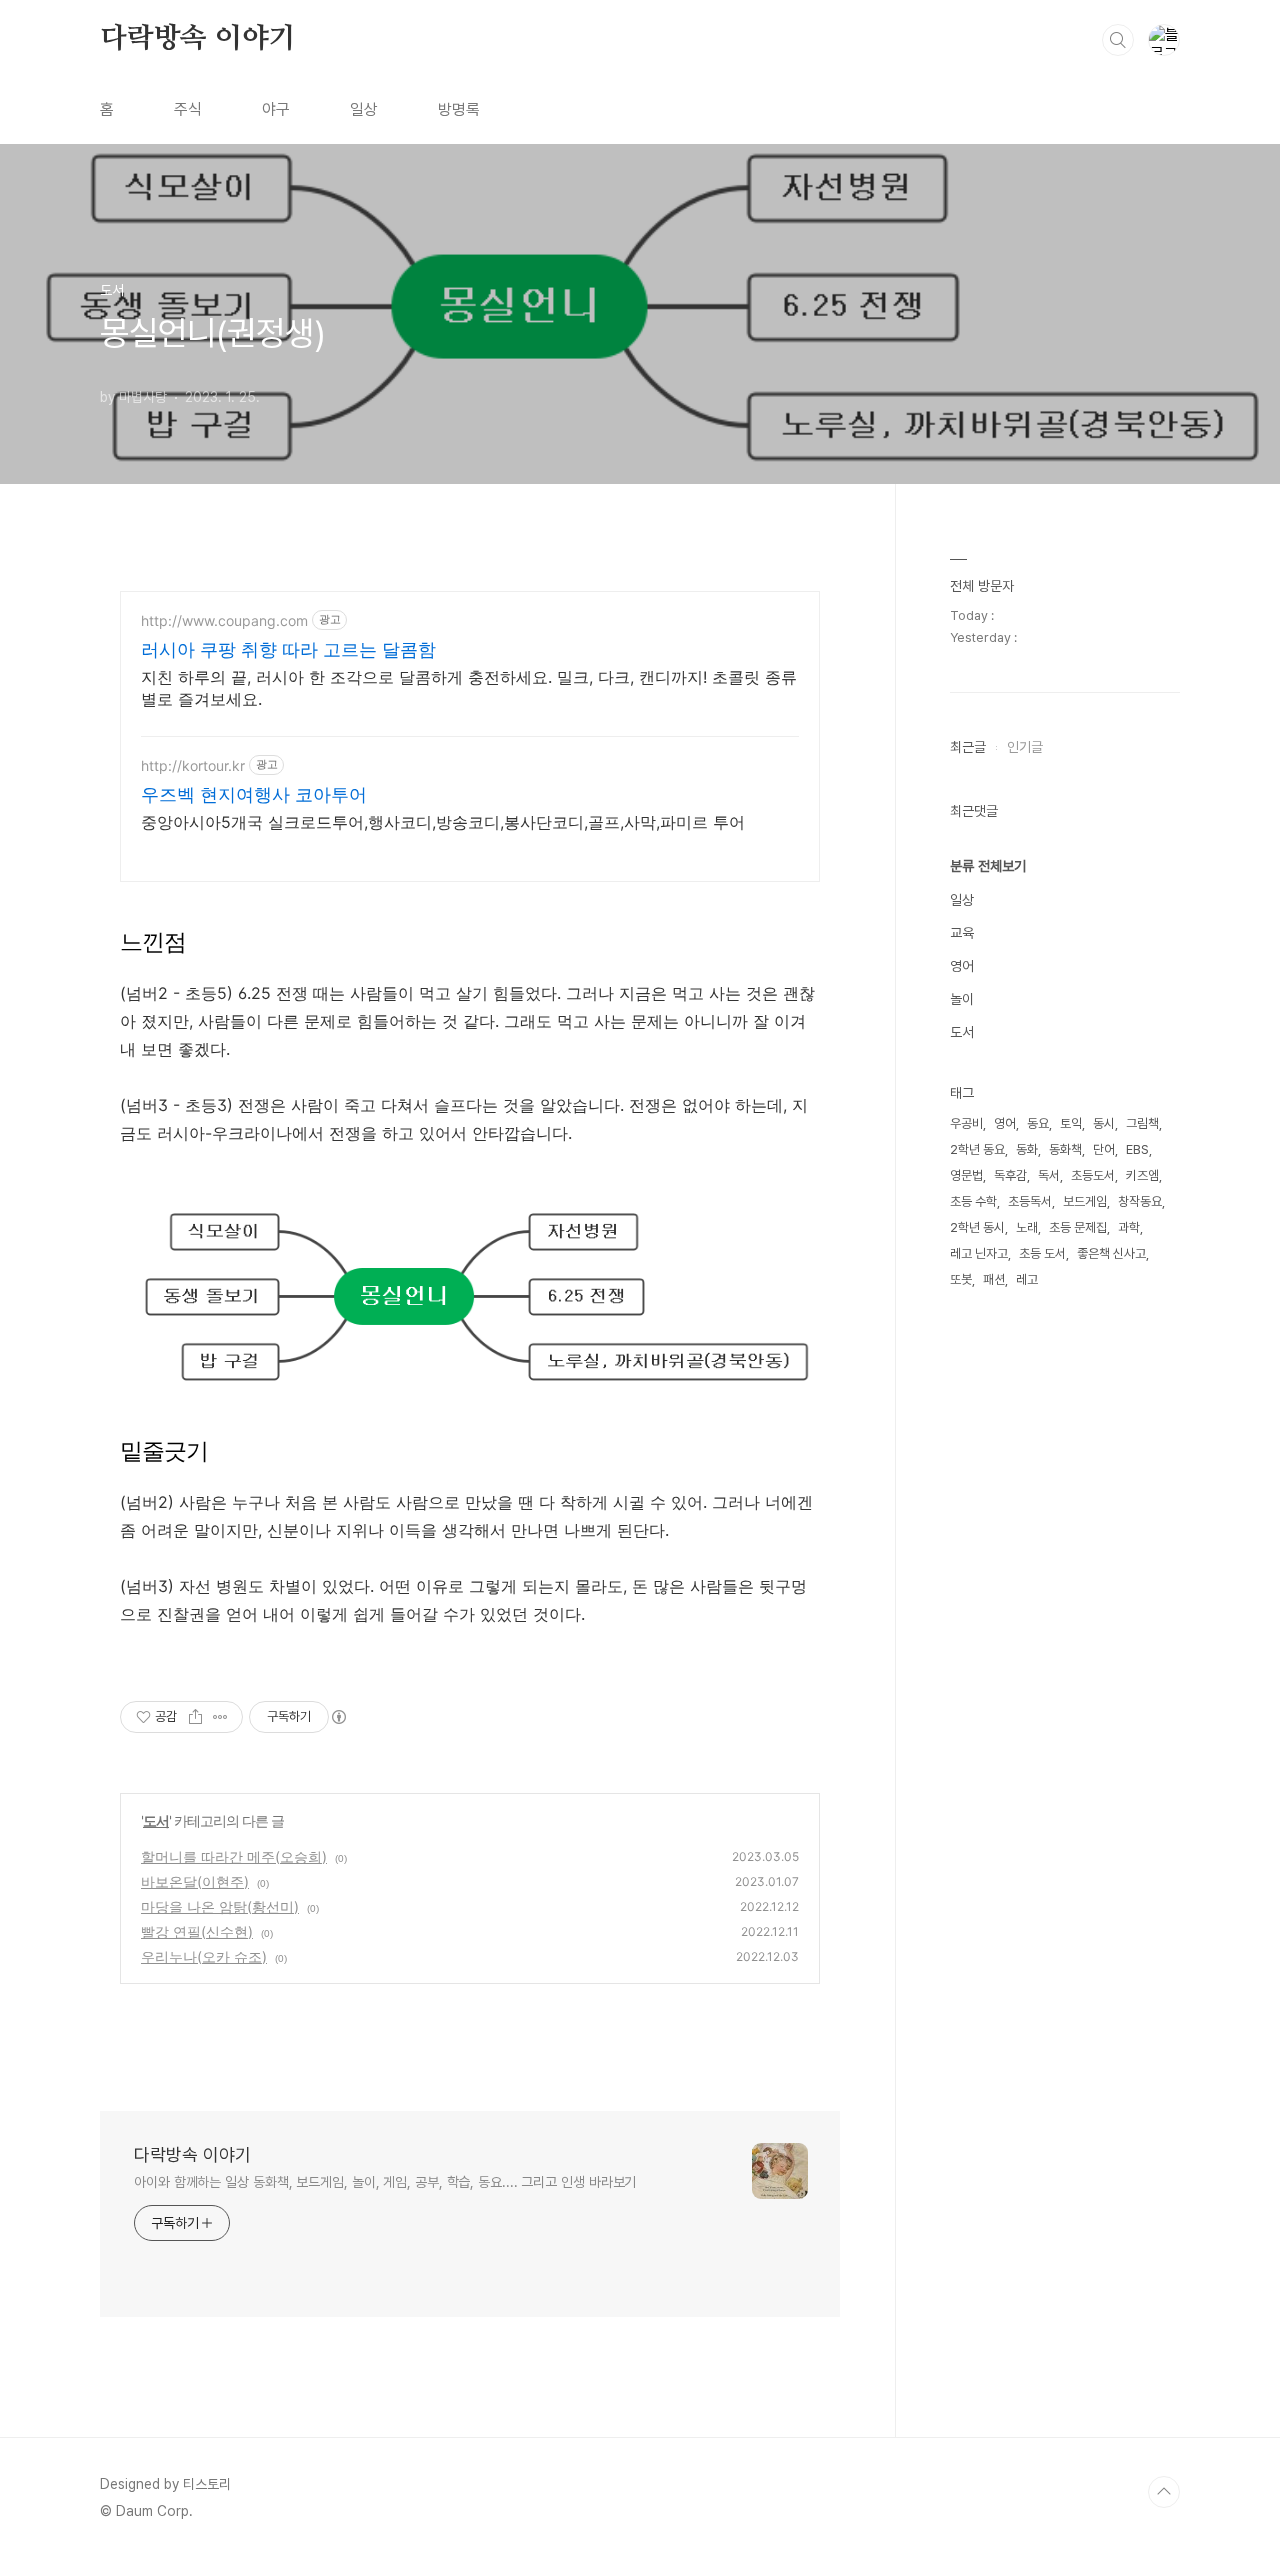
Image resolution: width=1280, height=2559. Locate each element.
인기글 (1025, 747)
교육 (962, 933)
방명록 (459, 109)
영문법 (966, 1175)
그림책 (1142, 1123)
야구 (276, 109)
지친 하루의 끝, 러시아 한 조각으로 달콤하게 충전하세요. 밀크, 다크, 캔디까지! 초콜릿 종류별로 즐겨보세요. (469, 688)
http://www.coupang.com (224, 620)
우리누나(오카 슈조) (204, 1956)
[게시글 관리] (220, 1717)
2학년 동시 (977, 1227)
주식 (188, 109)
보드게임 (1085, 1201)
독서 (1049, 1175)
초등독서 (1030, 1201)
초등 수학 (973, 1201)
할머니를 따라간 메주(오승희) (234, 1856)
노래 (1027, 1227)
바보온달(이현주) (195, 1881)
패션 (994, 1279)
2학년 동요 (977, 1149)
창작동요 (1140, 1201)
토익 (1071, 1123)
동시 (1104, 1123)
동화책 (1065, 1149)
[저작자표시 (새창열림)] (338, 1717)
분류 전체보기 (988, 866)
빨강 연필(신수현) (197, 1931)
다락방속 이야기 (197, 39)
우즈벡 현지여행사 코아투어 (254, 794)
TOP (1164, 2492)
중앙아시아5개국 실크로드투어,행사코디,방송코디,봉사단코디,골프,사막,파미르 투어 (443, 822)
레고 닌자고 (979, 1253)
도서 (156, 1820)
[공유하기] (195, 1717)
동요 (1038, 1123)
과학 (1129, 1227)
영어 (962, 966)
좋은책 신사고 (1111, 1253)
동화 (1027, 1149)
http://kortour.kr (193, 765)
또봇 (961, 1279)
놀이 (962, 999)
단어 (1104, 1149)
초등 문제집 (1078, 1227)
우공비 (966, 1123)
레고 (1027, 1279)
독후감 (1010, 1175)
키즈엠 (1142, 1175)
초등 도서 (1042, 1253)
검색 (1118, 40)
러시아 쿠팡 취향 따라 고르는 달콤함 (288, 649)
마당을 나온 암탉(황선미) (220, 1906)
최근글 (968, 747)
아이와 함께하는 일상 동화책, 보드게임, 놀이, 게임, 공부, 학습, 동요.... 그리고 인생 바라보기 (385, 2182)
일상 (364, 109)
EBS (1137, 1149)
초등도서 (1093, 1175)
